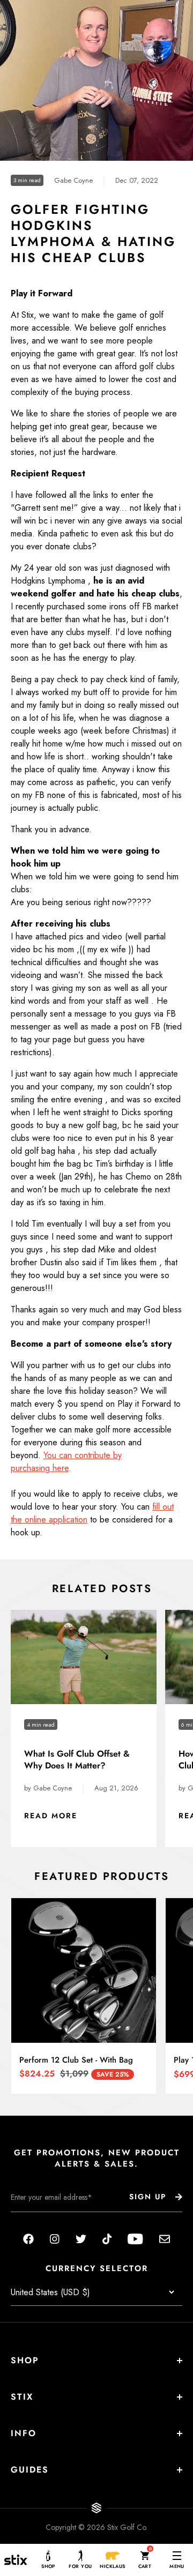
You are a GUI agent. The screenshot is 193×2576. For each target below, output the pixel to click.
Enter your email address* (44, 2220)
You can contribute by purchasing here (66, 1462)
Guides (30, 2470)
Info (24, 2433)
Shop (25, 2360)
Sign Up (148, 2197)
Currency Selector (97, 2269)
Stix (22, 2397)
